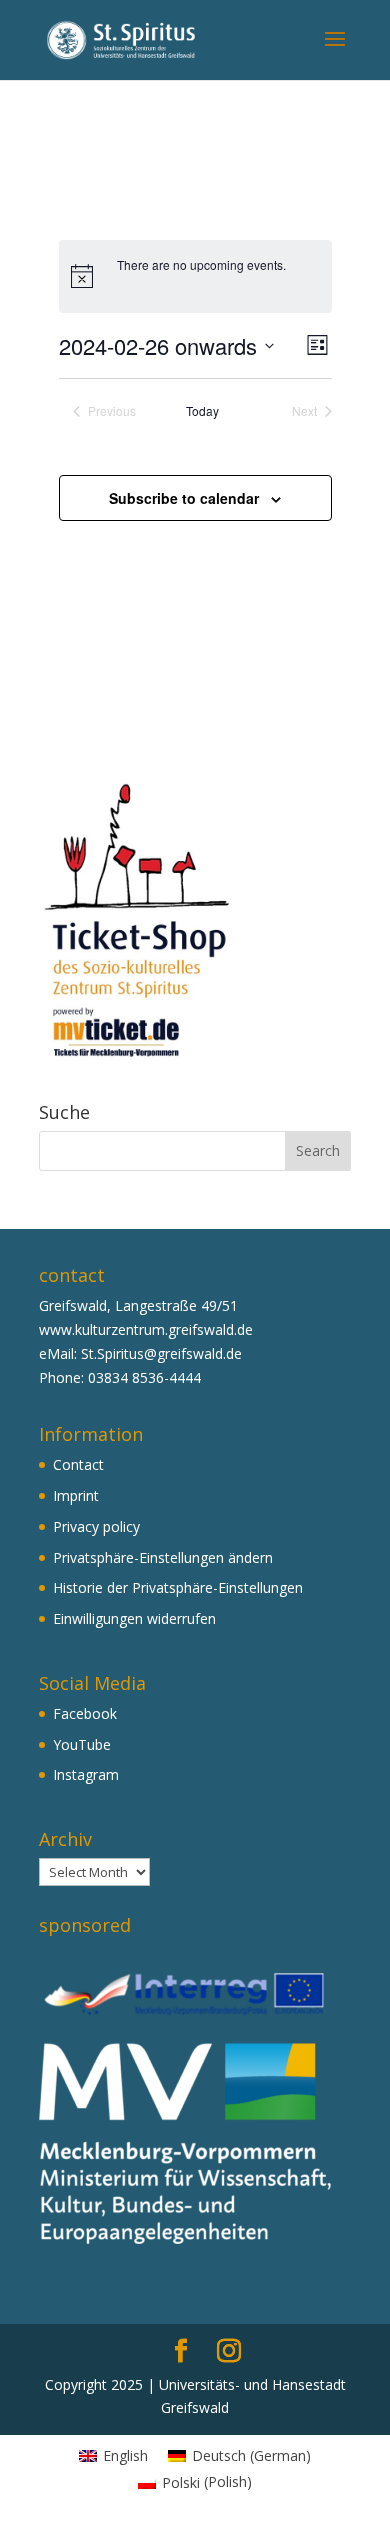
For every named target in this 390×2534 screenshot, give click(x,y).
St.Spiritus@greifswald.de (161, 1353)
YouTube (82, 1744)
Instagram (86, 1774)
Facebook (85, 1713)
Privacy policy (96, 1526)
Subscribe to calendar (184, 498)
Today (202, 411)
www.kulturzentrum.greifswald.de (146, 1329)
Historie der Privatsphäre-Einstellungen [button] (178, 1587)
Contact (78, 1464)
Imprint (76, 1495)
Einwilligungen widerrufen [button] (134, 1618)
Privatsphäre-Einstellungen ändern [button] (163, 1557)
